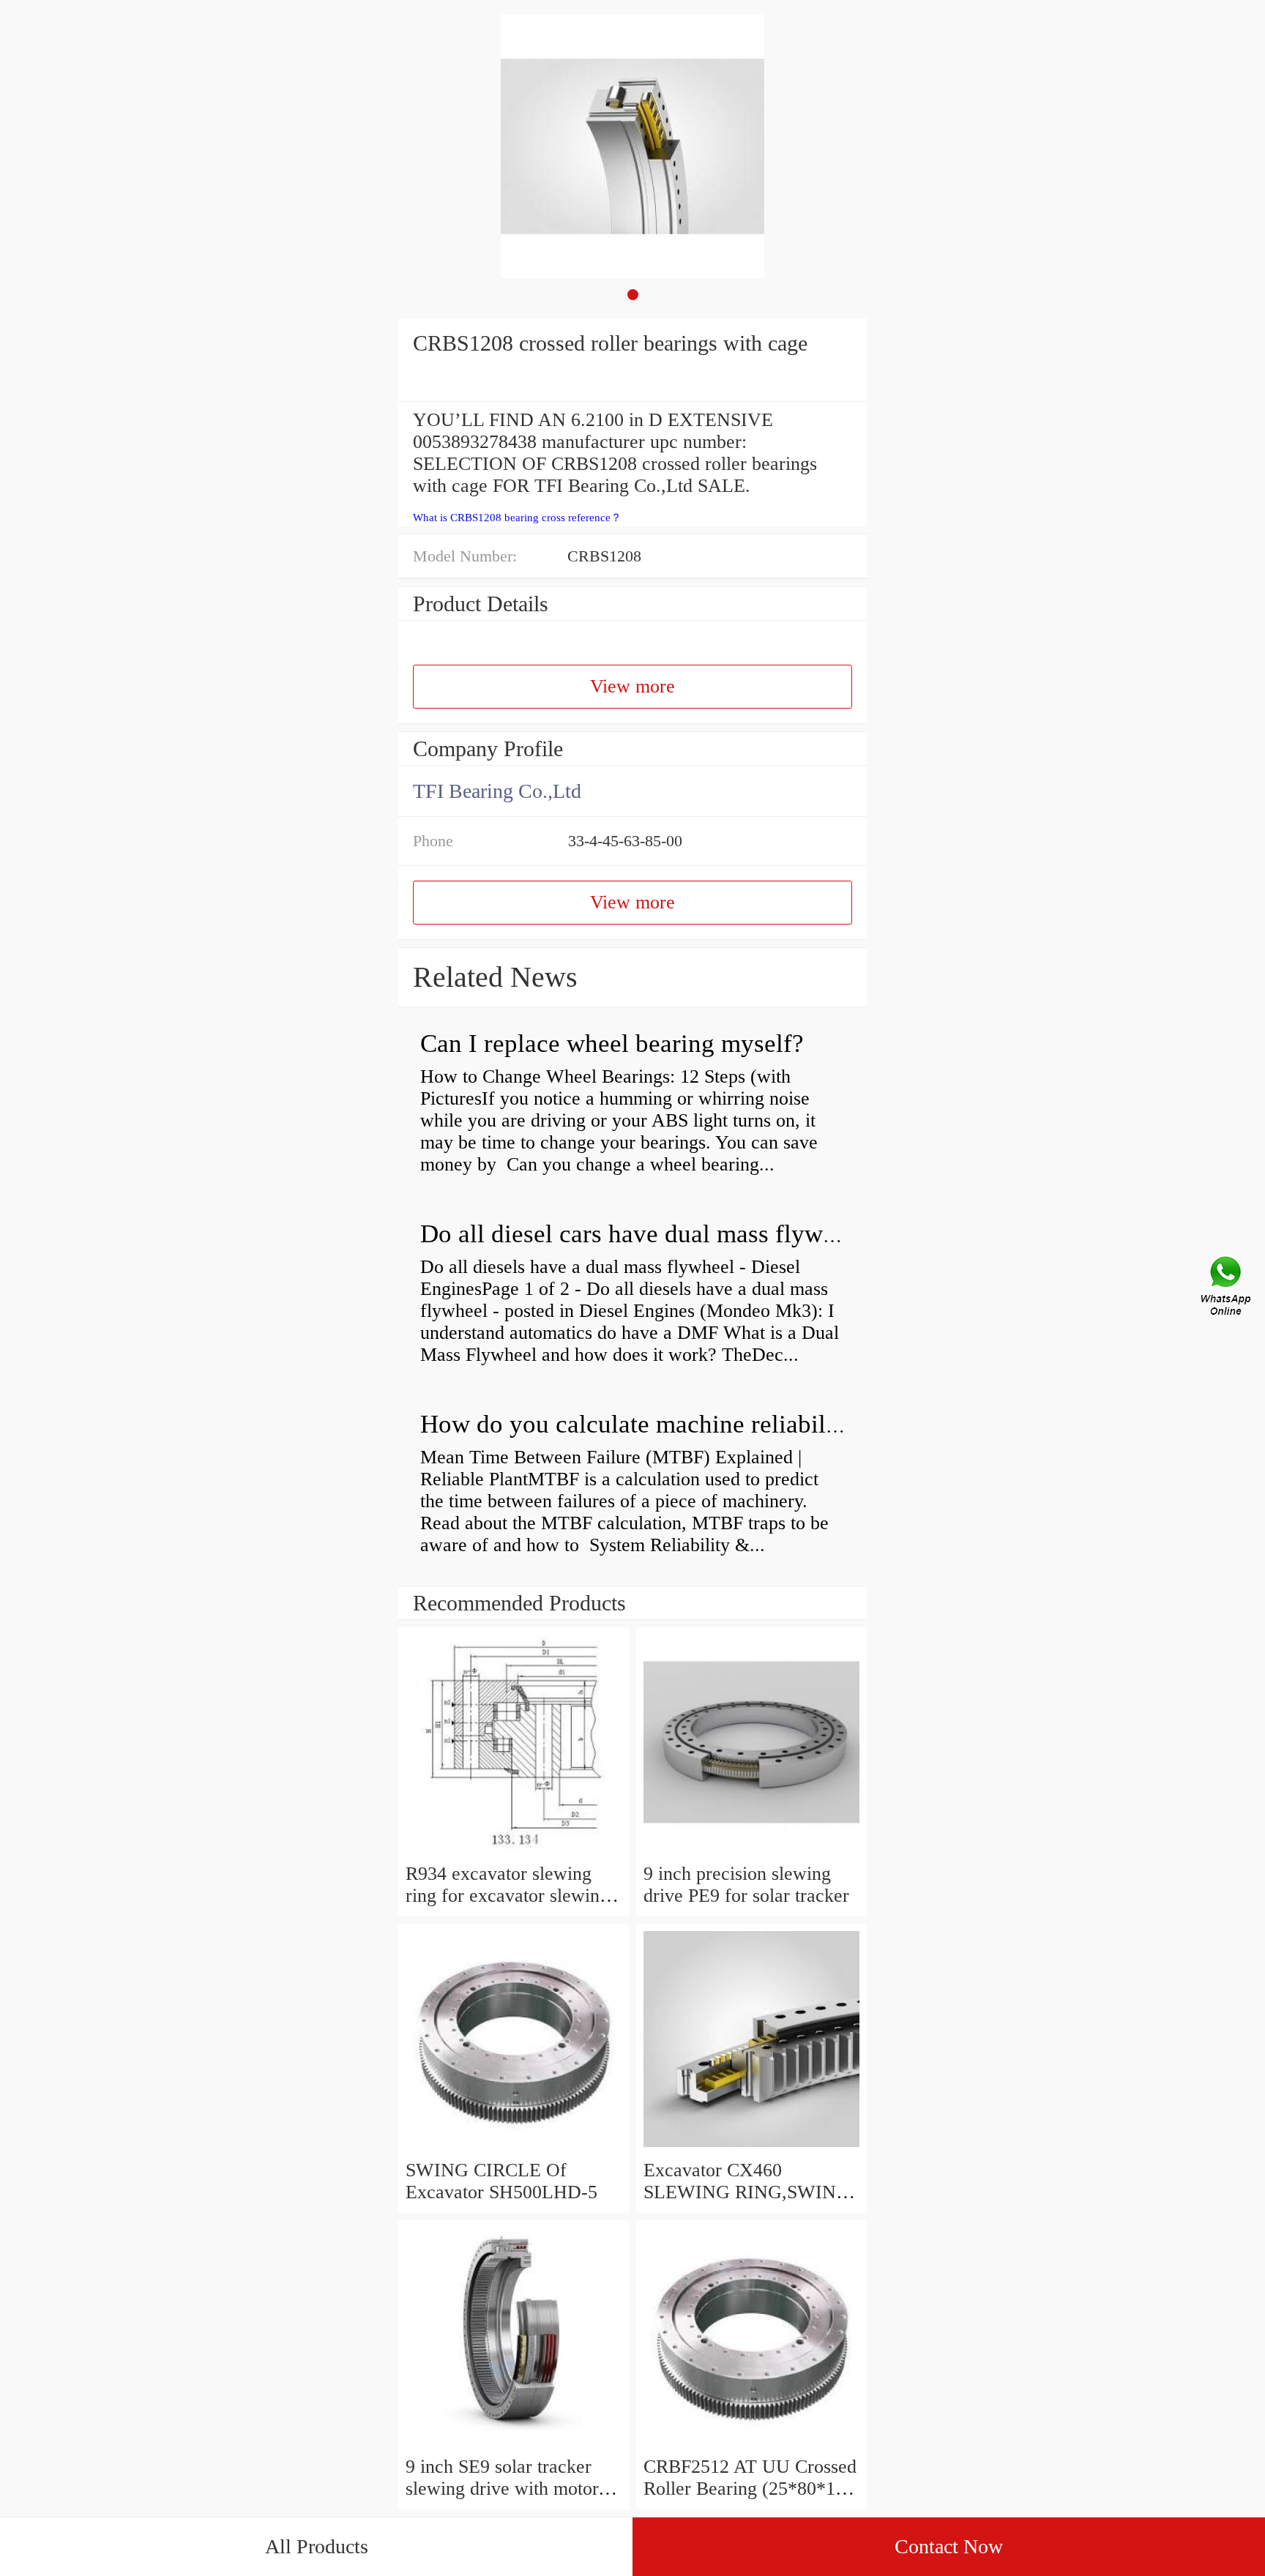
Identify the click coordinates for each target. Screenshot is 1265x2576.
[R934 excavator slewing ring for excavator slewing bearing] (514, 1852)
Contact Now (949, 2546)
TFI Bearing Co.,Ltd (497, 791)
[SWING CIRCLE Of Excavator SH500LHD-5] (514, 2148)
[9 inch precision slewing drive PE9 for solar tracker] (751, 1852)
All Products (317, 2546)
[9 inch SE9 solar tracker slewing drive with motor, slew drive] (514, 2445)
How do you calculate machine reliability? (643, 1424)
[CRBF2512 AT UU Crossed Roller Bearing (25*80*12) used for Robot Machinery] (751, 2445)
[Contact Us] (1227, 1288)
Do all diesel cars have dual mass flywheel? (649, 1234)
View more (632, 686)
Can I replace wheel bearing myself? (612, 1044)
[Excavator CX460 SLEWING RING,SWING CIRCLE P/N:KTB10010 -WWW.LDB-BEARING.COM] (751, 2148)
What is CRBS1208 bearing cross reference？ (517, 518)
